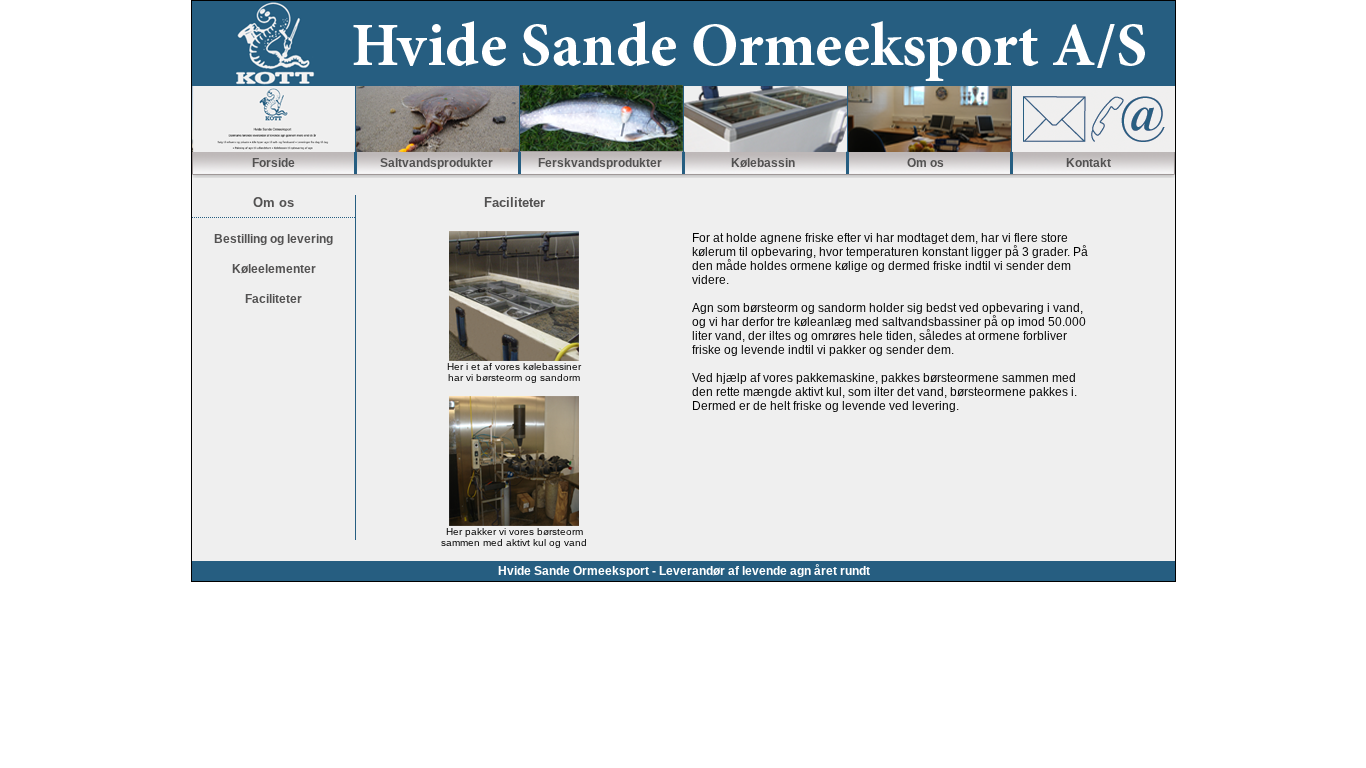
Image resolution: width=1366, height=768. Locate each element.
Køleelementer (274, 269)
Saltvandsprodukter (436, 163)
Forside (273, 163)
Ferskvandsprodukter (600, 163)
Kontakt (1088, 163)
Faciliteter (273, 299)
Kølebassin (763, 163)
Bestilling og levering (273, 239)
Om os (925, 163)
